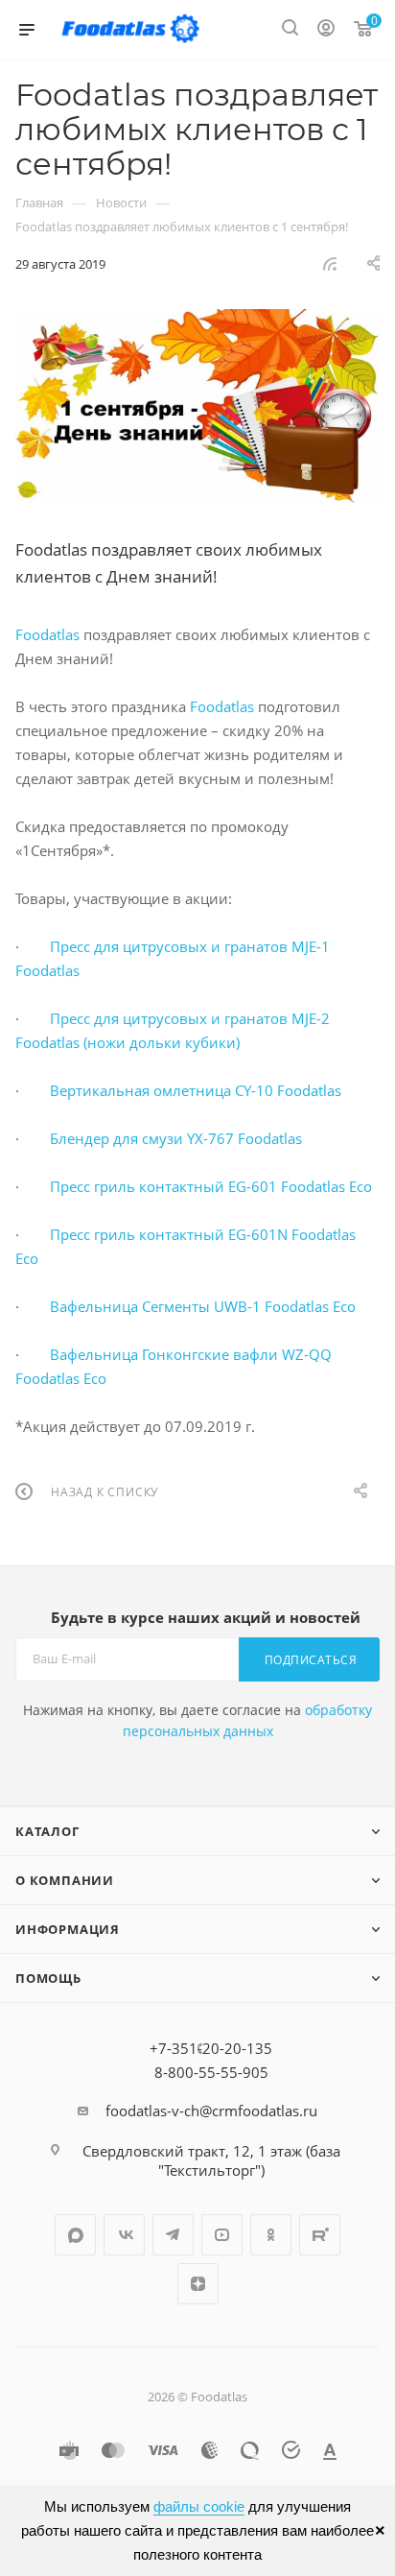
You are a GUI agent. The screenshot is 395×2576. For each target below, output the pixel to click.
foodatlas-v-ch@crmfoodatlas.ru (211, 2111)
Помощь (48, 1978)
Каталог (47, 1831)
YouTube (222, 2235)
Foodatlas (47, 634)
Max (75, 2235)
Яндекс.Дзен (198, 2284)
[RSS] (330, 263)
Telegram (173, 2235)
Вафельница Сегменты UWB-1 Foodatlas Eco (203, 1306)
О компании (65, 1880)
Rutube (320, 2235)
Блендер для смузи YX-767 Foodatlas (176, 1138)
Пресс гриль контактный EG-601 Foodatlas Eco (211, 1186)
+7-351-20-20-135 (211, 2048)
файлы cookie (199, 2506)
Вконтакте (124, 2235)
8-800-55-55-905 (211, 2072)
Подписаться (311, 1660)
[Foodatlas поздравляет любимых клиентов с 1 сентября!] (197, 406)
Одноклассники (271, 2235)
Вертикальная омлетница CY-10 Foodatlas (196, 1090)
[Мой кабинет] (326, 30)
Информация (68, 1929)
